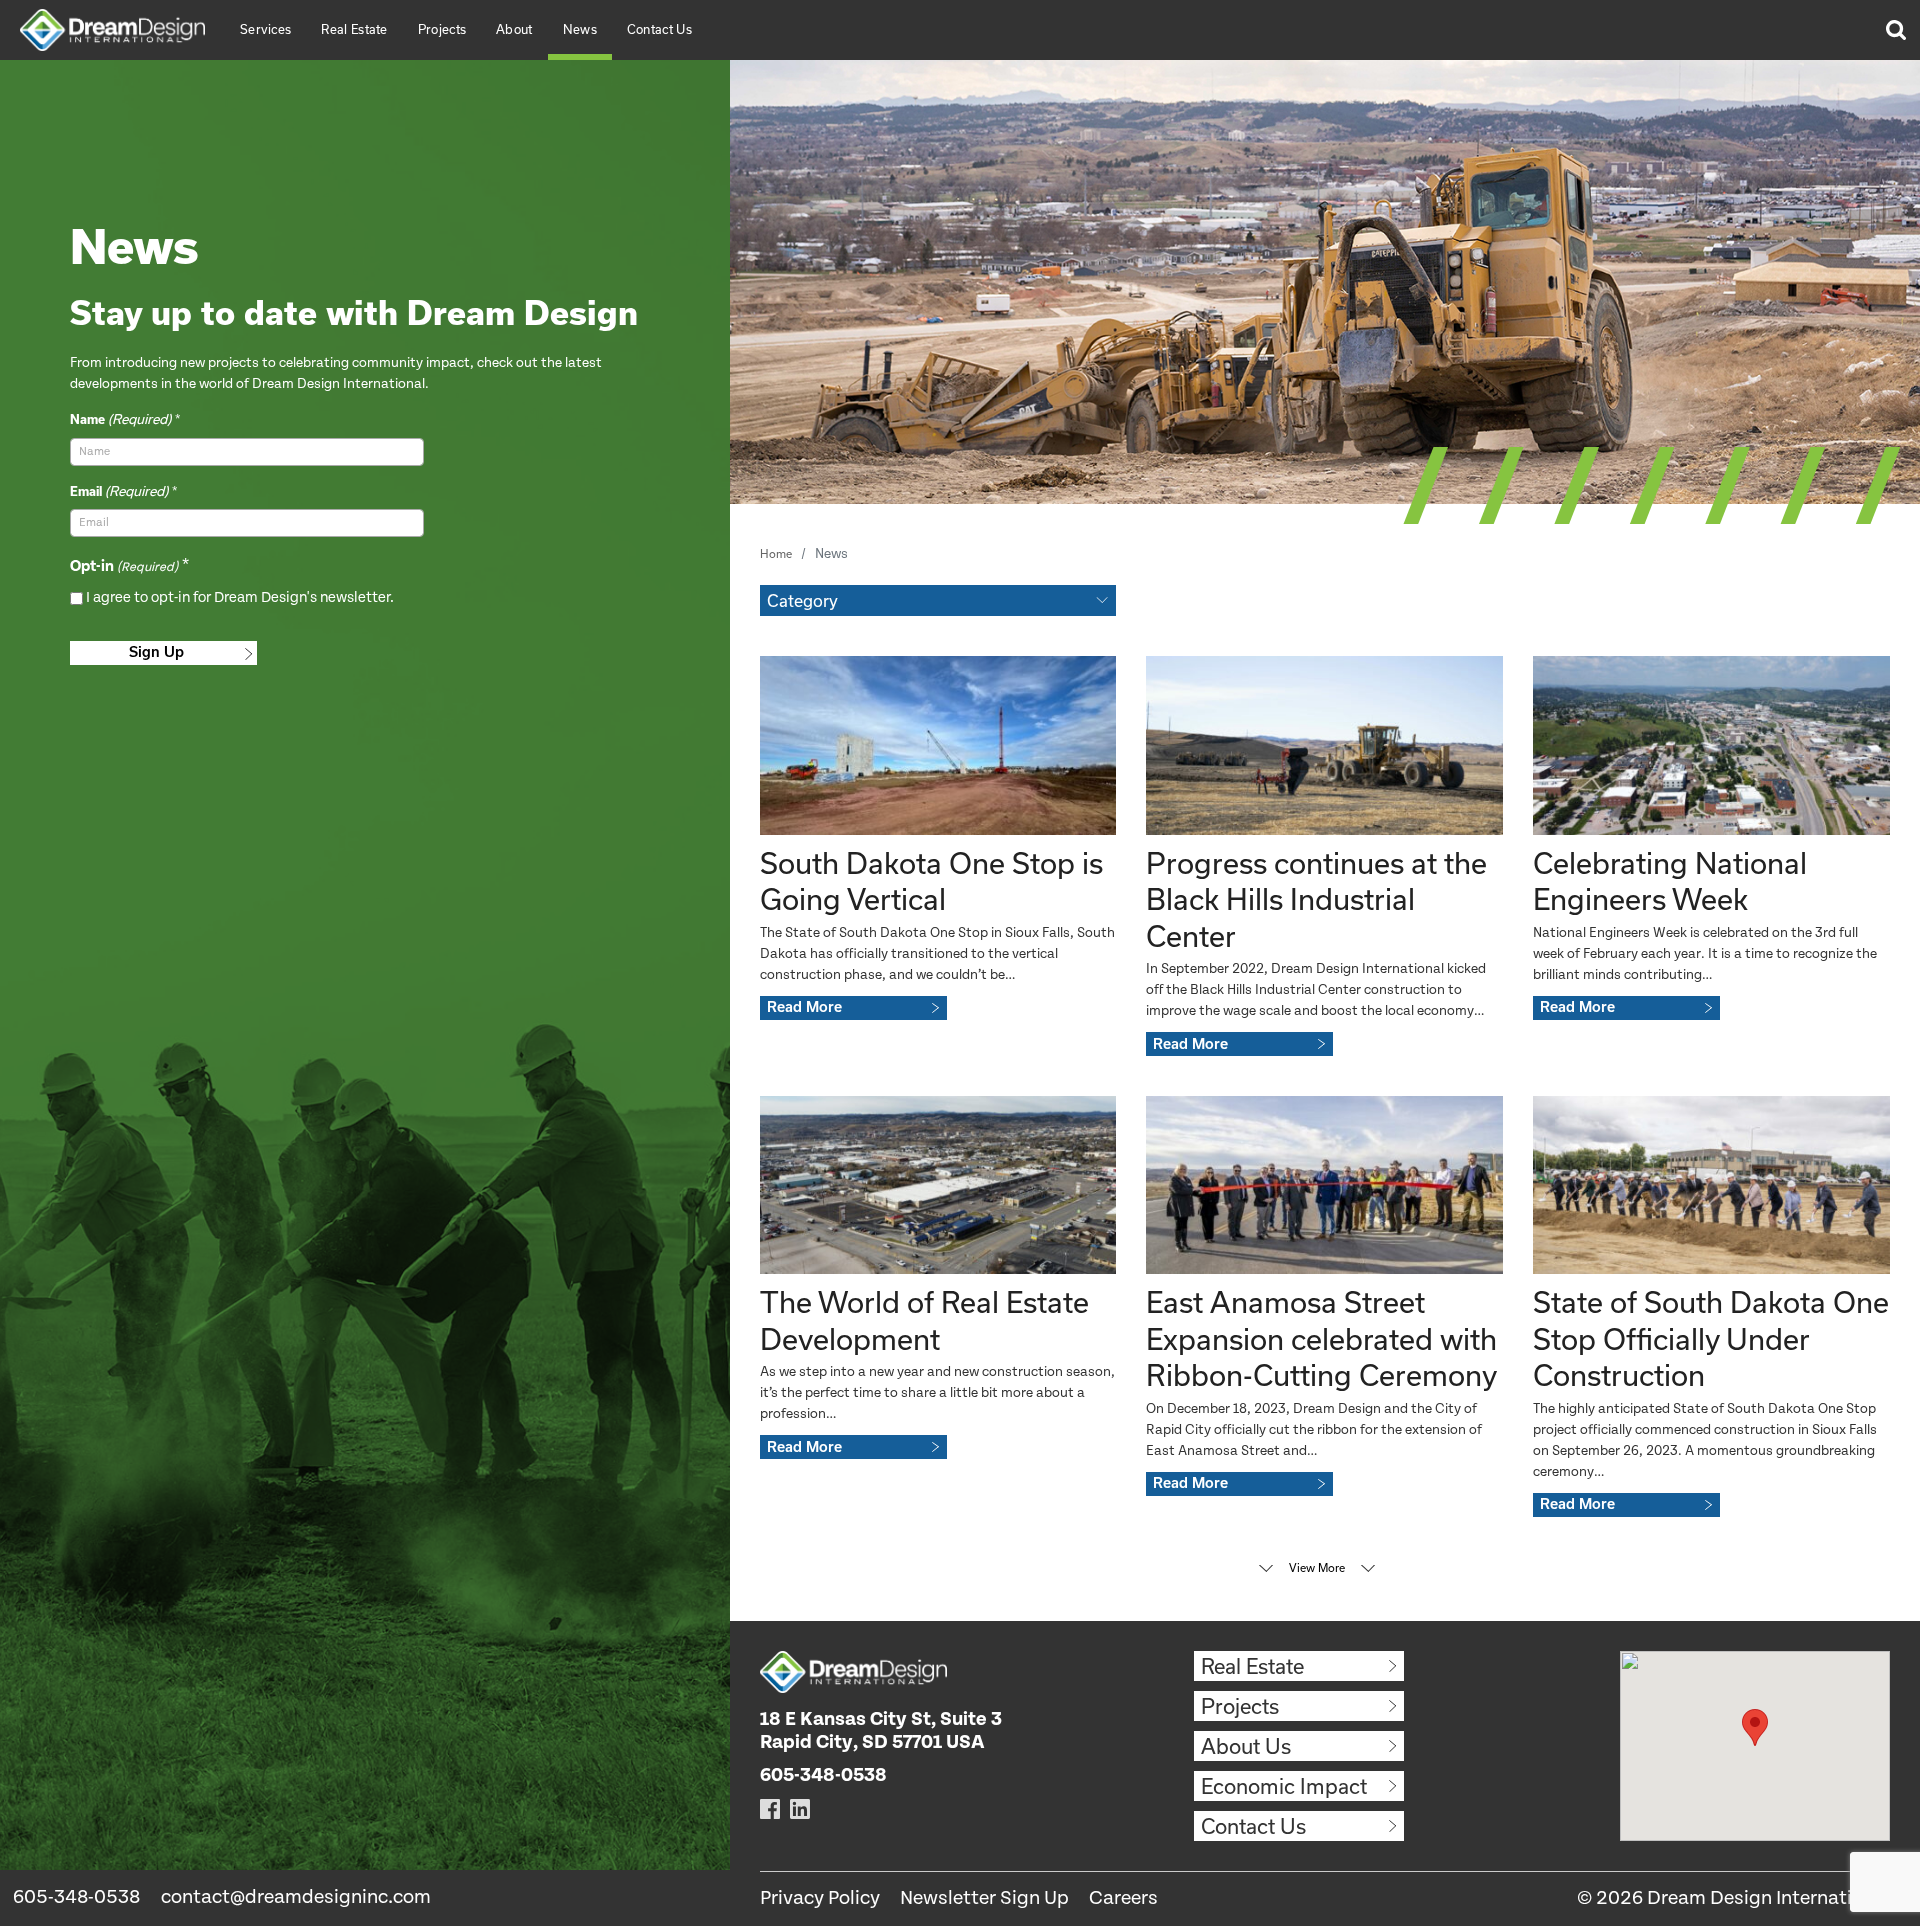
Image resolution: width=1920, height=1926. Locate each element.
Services (265, 29)
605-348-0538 (76, 1897)
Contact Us (659, 29)
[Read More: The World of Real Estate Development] (938, 1185)
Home (776, 553)
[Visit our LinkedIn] (800, 1808)
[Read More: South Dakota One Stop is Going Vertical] (938, 745)
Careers (1123, 1898)
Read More (804, 1007)
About (514, 29)
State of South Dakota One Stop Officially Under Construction (1711, 1338)
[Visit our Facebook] (770, 1808)
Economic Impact (1284, 1786)
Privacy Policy (820, 1898)
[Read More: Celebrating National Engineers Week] (1711, 745)
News (580, 29)
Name (120, 419)
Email (119, 491)
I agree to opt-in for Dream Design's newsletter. (240, 597)
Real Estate (354, 29)
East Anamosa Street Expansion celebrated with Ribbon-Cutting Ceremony (1321, 1338)
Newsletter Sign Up (984, 1898)
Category (802, 600)
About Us (1246, 1746)
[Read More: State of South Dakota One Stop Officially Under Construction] (1711, 1185)
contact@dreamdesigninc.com (296, 1897)
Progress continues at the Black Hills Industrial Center (1316, 899)
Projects (442, 29)
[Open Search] (1895, 30)
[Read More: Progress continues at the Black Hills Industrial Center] (1324, 745)
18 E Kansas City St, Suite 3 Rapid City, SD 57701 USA (881, 1731)
